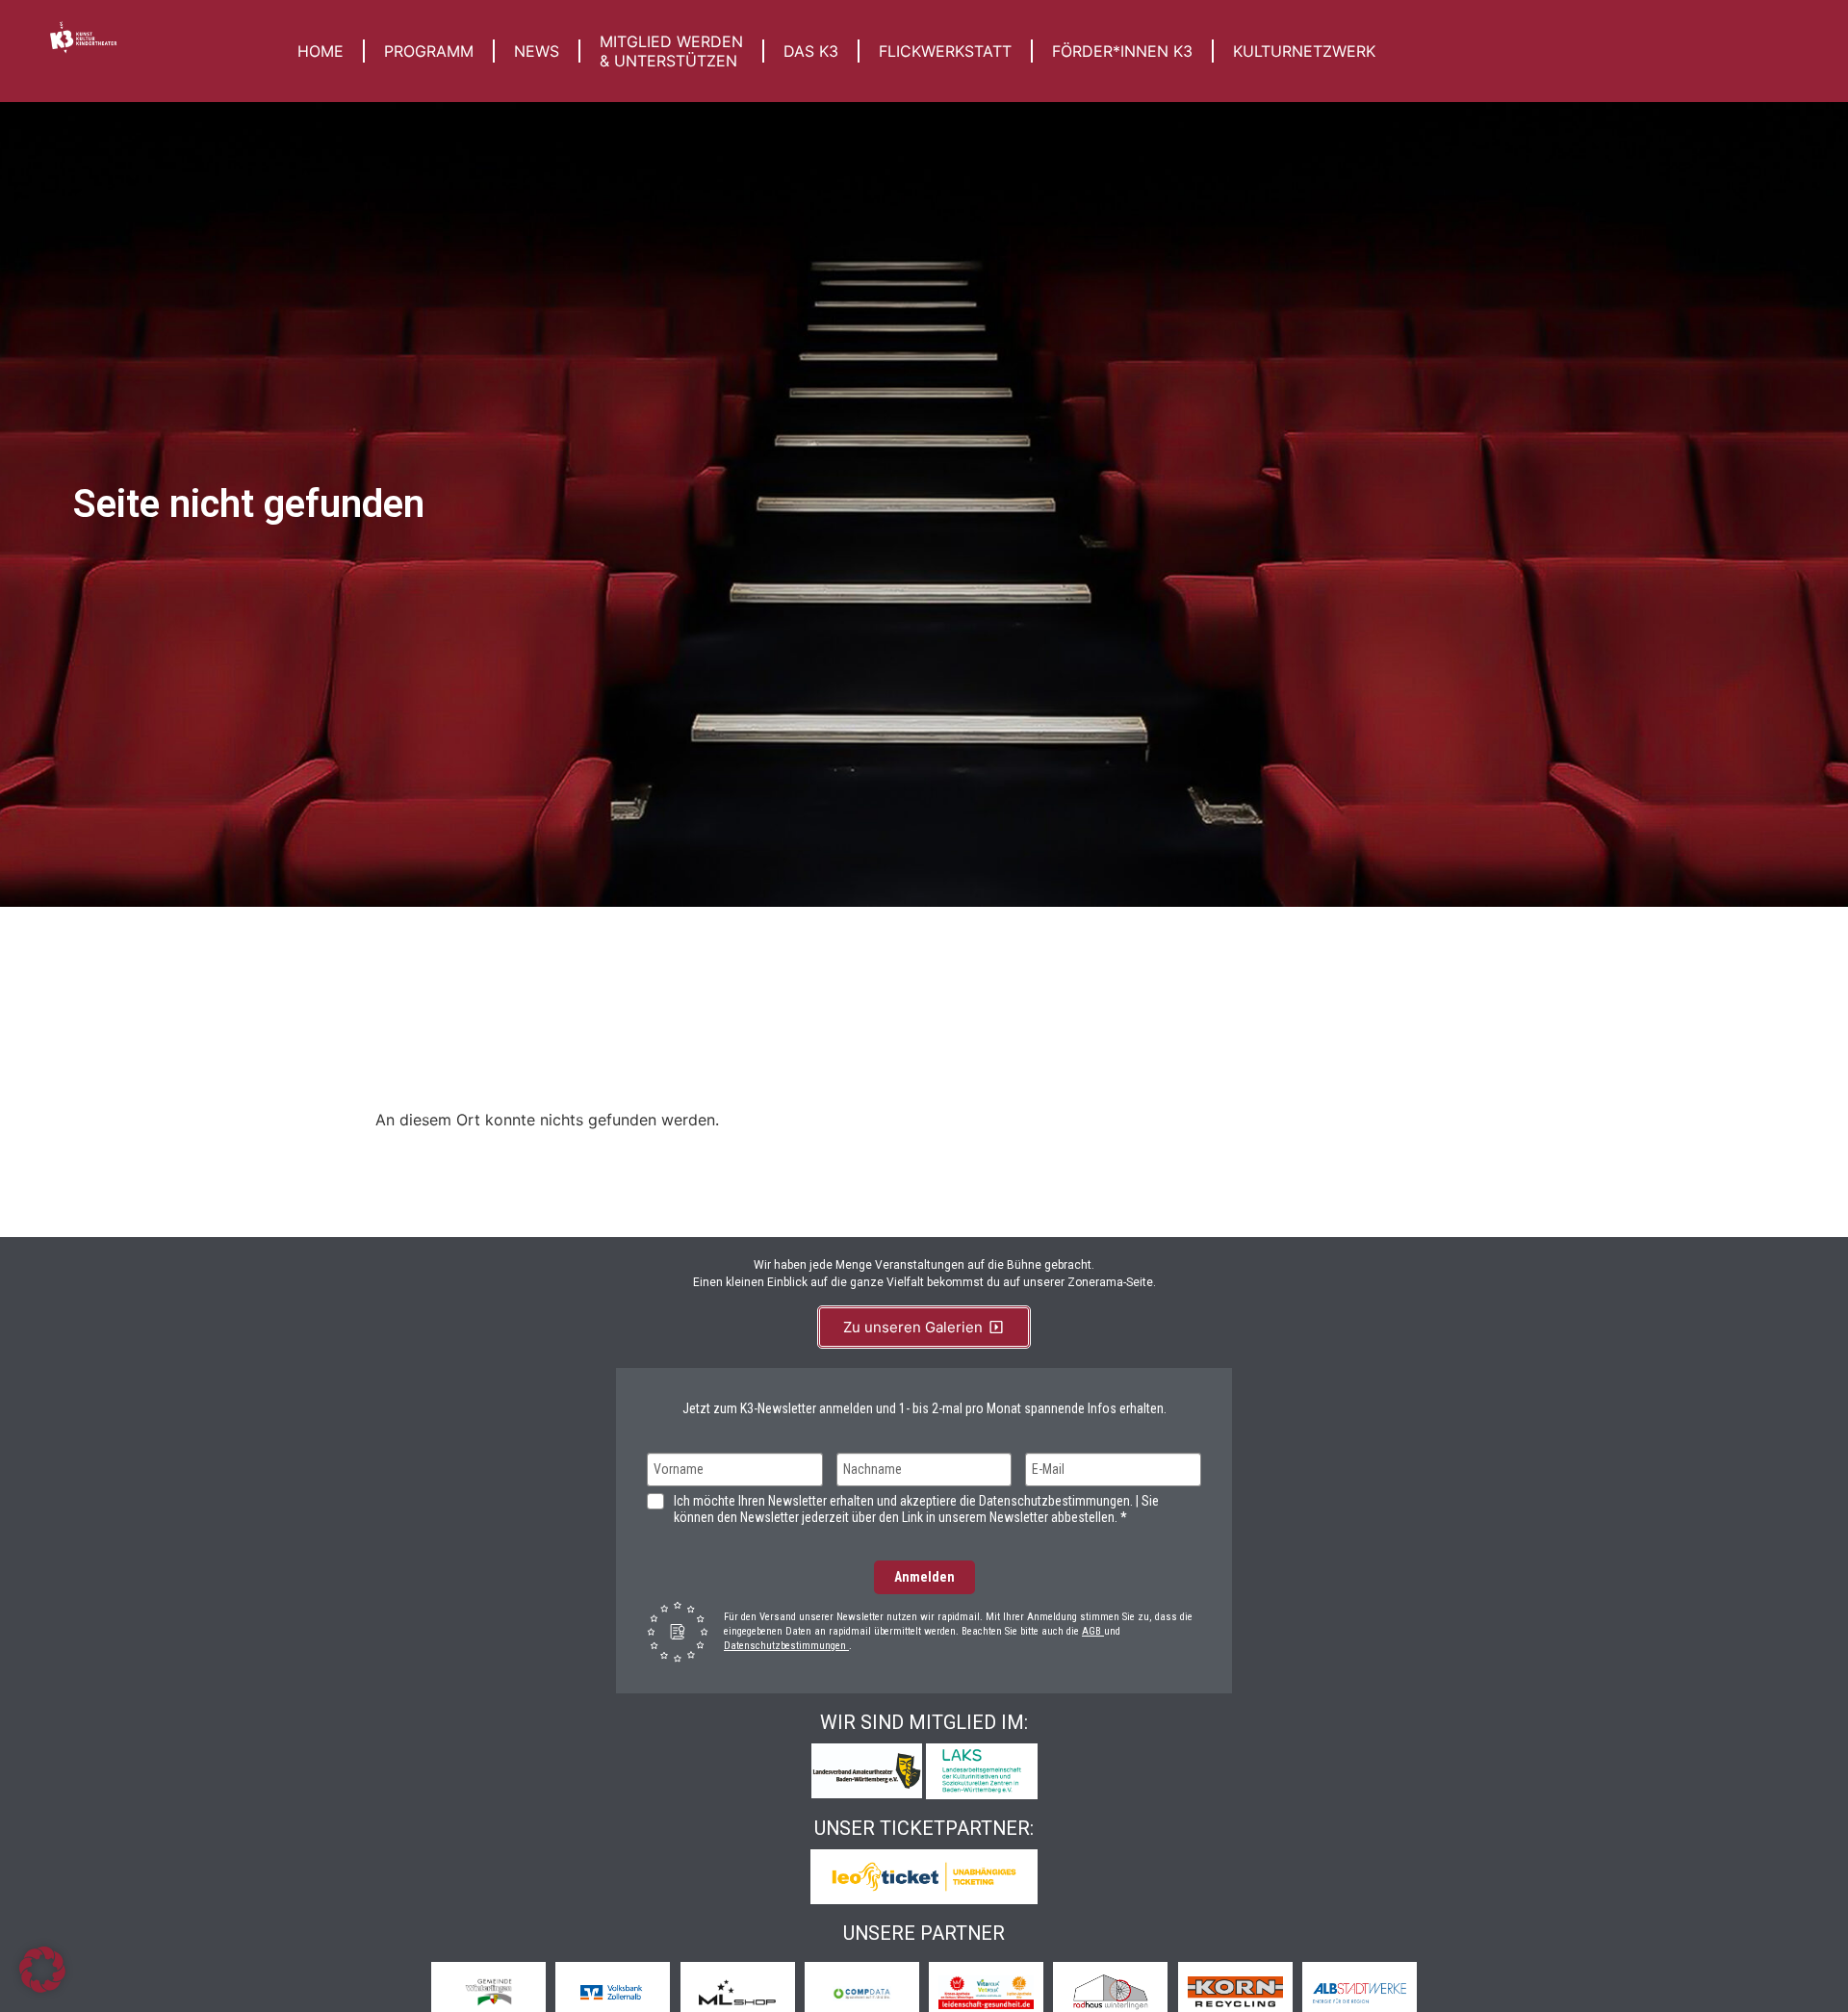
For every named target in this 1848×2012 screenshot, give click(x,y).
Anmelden (924, 1577)
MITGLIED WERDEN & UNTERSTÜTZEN (671, 51)
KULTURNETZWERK (1304, 51)
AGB (1093, 1631)
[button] (42, 1970)
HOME (321, 51)
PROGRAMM (429, 51)
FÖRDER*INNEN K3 (1122, 51)
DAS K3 (811, 51)
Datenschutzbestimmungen (786, 1646)
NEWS (537, 51)
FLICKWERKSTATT (945, 51)
